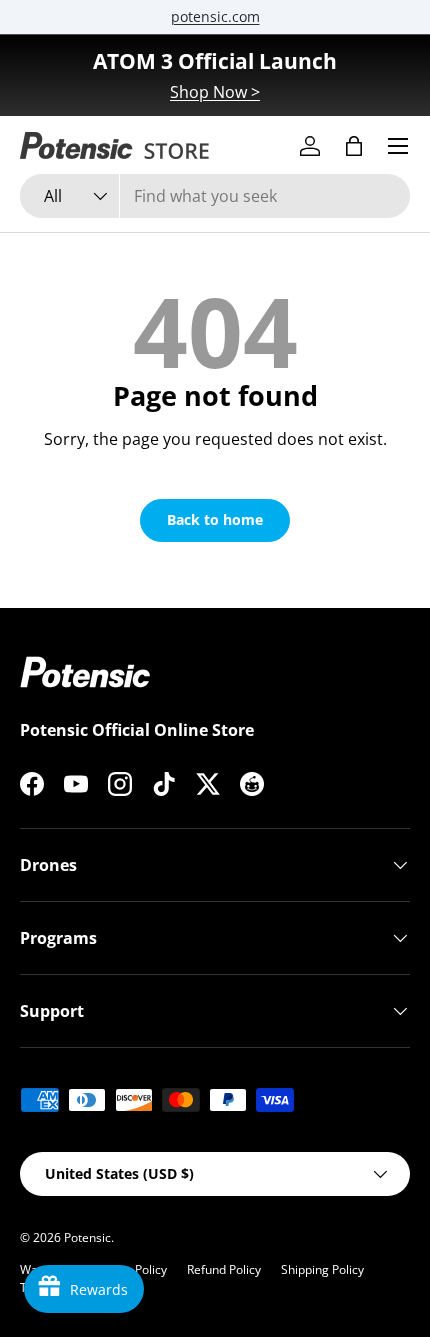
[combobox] (215, 196)
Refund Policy (224, 1269)
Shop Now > (215, 92)
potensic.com (215, 16)
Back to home (215, 519)
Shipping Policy (322, 1269)
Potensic (87, 1237)
